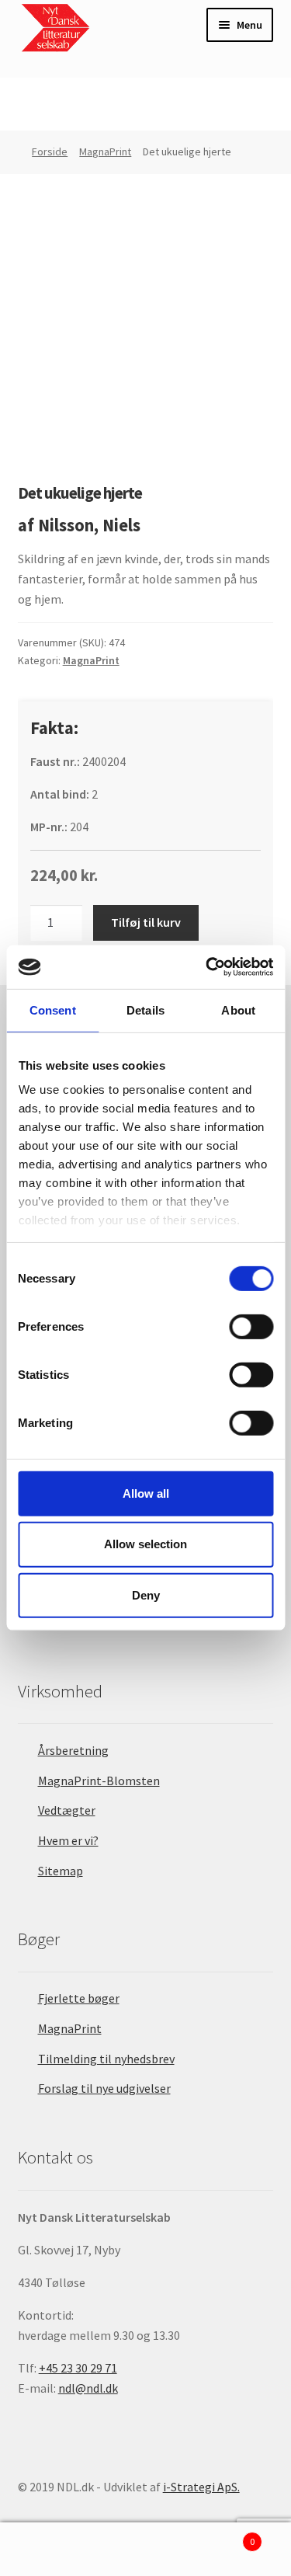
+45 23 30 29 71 (78, 2368)
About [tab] (238, 1010)
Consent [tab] (53, 1010)
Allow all (146, 1493)
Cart (224, 2536)
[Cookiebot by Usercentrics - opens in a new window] (207, 967)
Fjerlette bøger (79, 1998)
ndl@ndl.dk (88, 2388)
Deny (146, 1595)
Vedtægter (67, 1810)
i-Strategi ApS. (201, 2487)
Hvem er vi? (68, 1840)
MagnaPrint (105, 151)
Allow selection (145, 1544)
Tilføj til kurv (146, 922)
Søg (145, 2550)
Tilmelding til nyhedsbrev (106, 2059)
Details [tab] (145, 1010)
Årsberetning (73, 1750)
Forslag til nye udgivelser (104, 2088)
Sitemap (61, 1871)
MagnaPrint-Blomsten (99, 1781)
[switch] (251, 1326)
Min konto (48, 2550)
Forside (50, 151)
